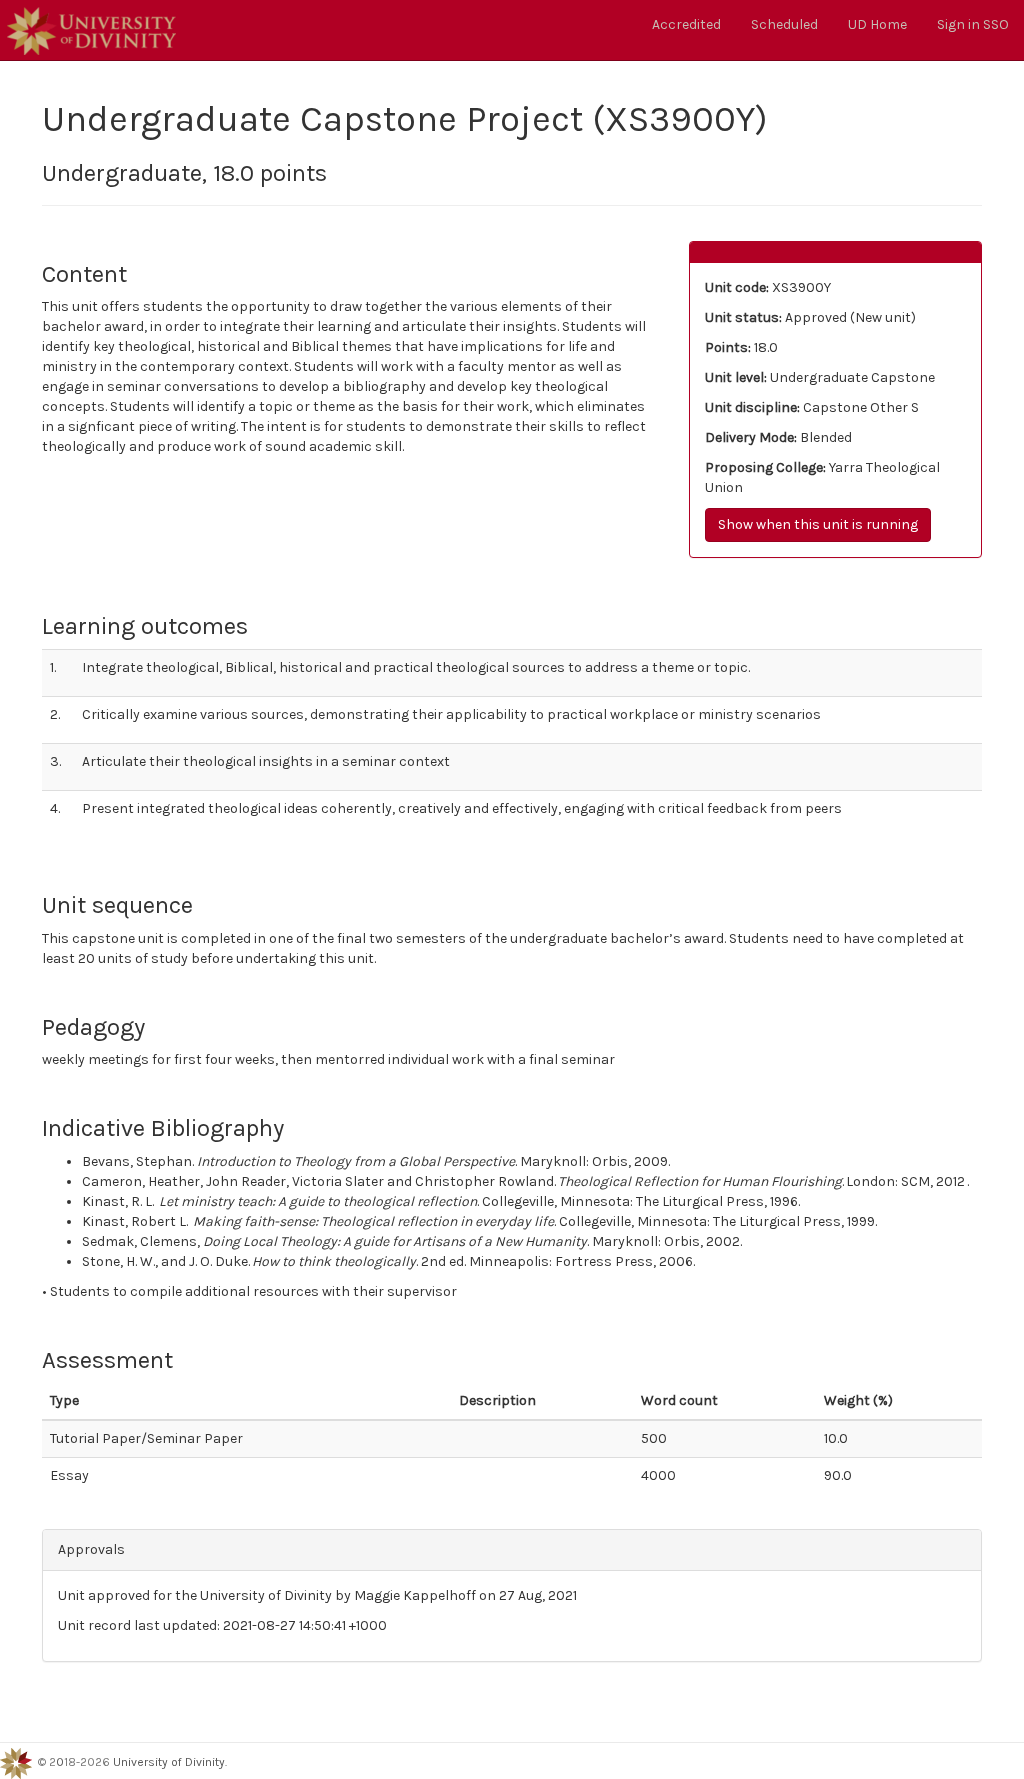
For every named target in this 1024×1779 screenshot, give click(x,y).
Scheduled (784, 24)
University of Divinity (169, 1762)
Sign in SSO (973, 24)
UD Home (877, 24)
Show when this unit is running (818, 524)
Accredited (686, 24)
